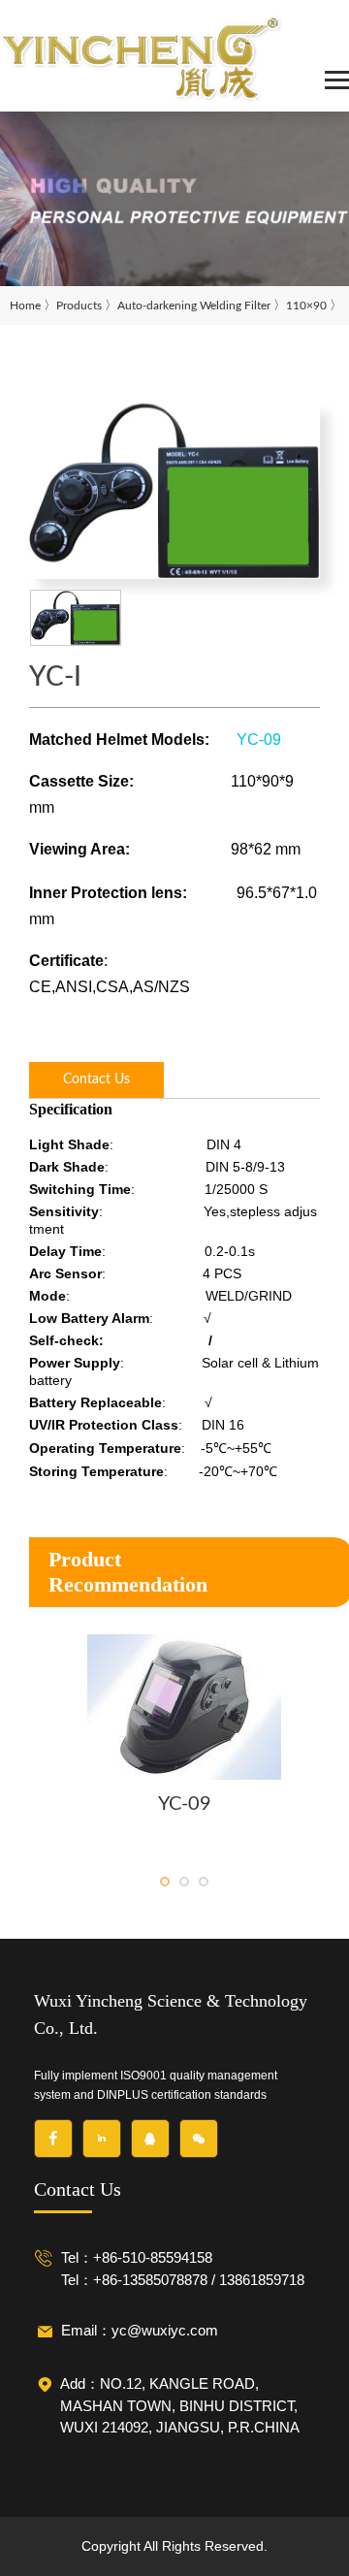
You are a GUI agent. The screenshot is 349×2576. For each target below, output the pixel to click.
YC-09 (259, 740)
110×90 (306, 306)
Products (79, 306)
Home (25, 306)
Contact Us (96, 1079)
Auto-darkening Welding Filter (194, 306)
